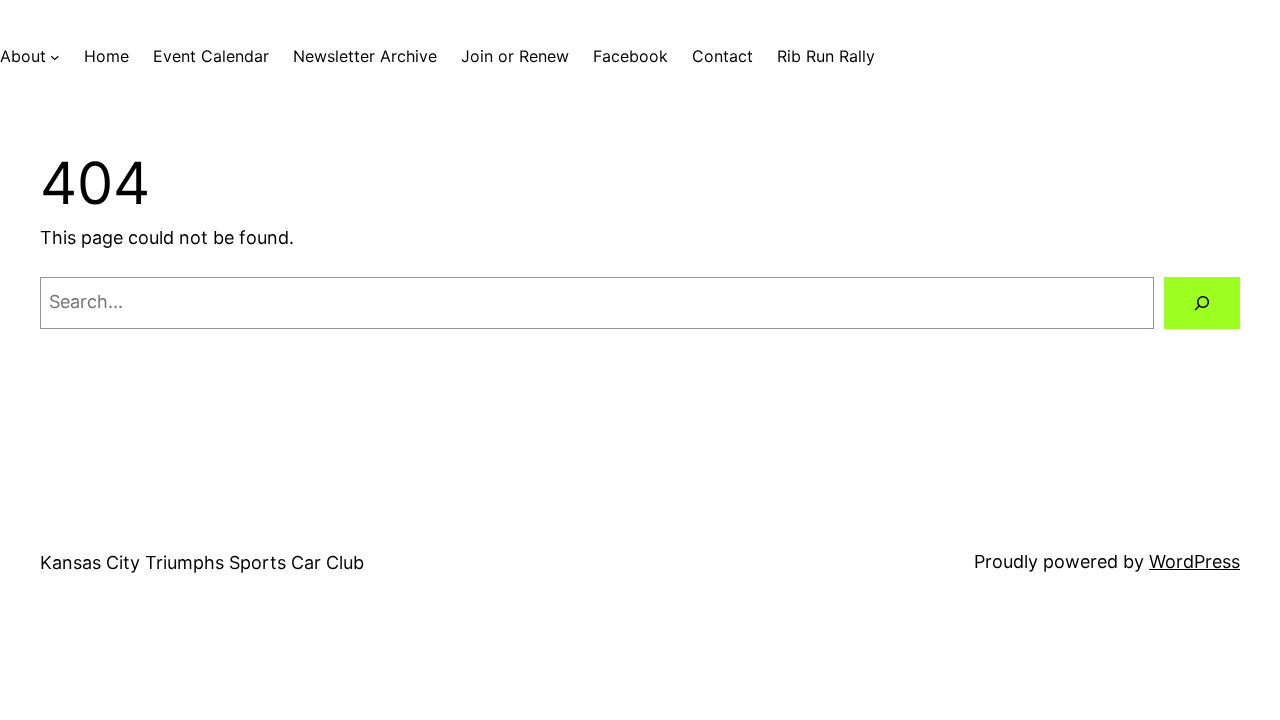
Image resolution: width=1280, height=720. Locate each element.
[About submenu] (55, 57)
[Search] (1202, 303)
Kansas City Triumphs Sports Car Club (202, 562)
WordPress (1194, 561)
